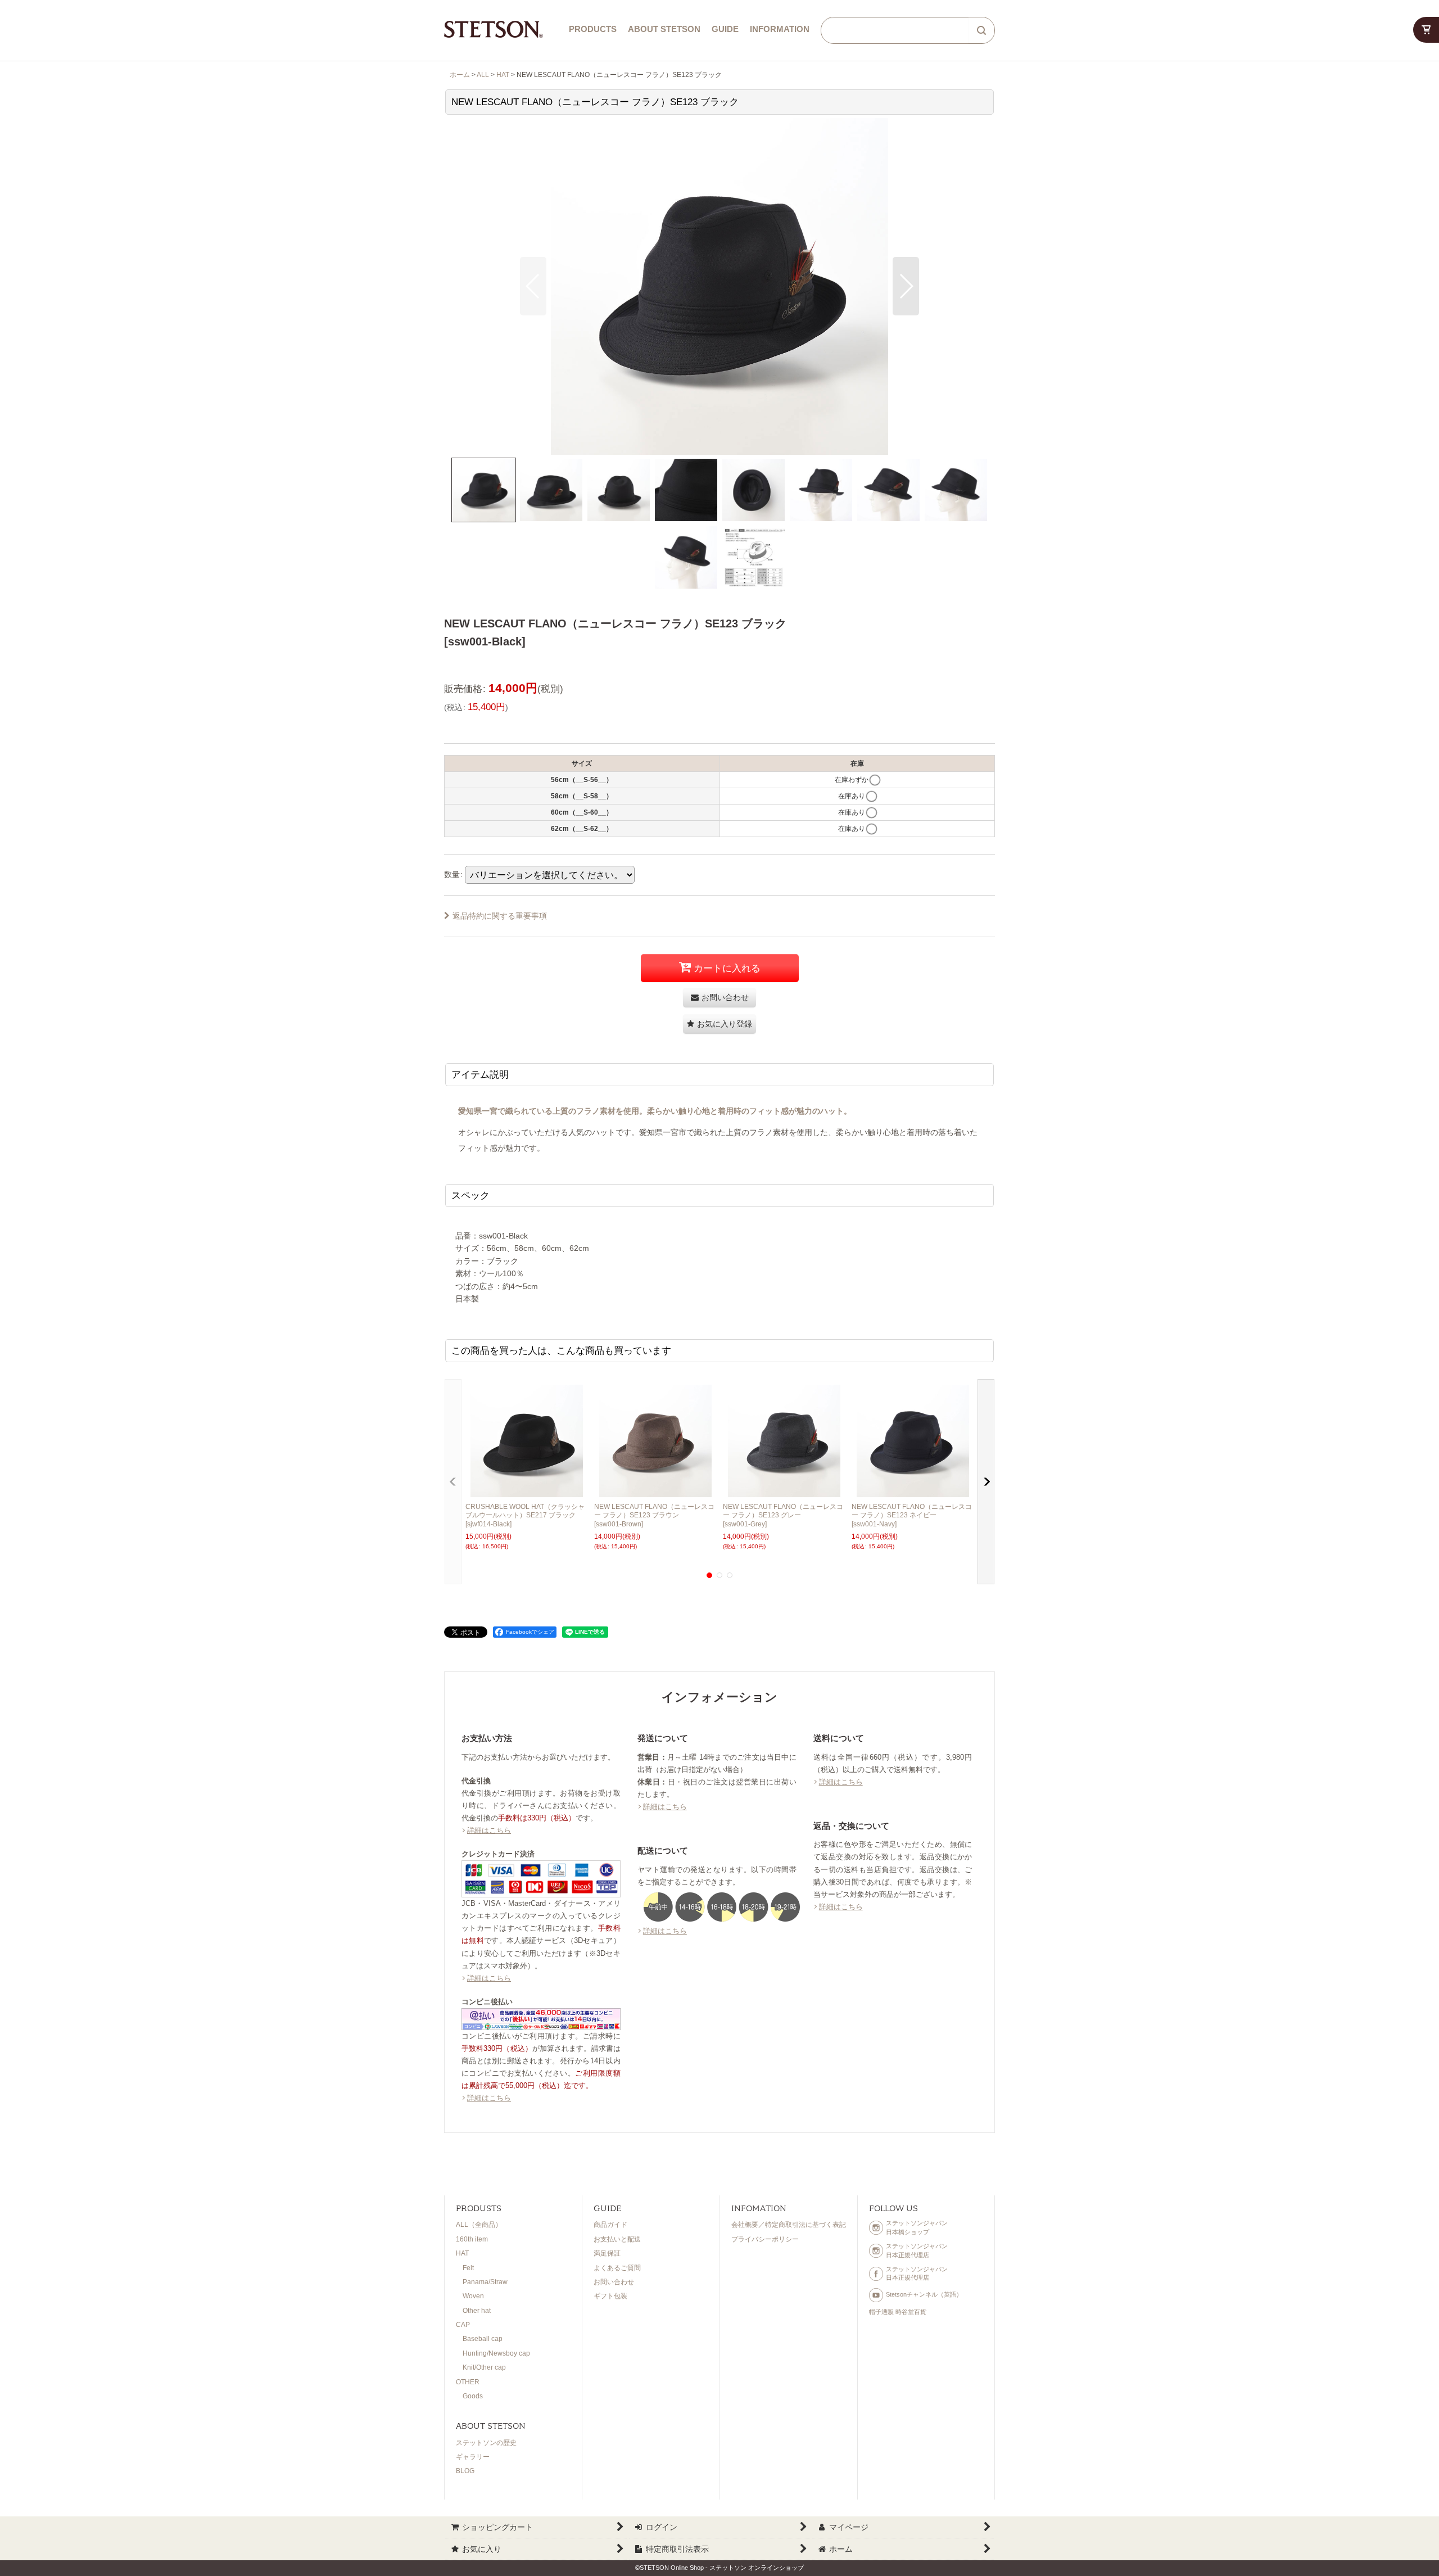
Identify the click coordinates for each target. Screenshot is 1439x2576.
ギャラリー (473, 2457)
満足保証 (607, 2253)
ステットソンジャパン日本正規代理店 (917, 2250)
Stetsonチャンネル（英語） (924, 2294)
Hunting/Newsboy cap (496, 2353)
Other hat (477, 2311)
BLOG (465, 2471)
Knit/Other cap (484, 2367)
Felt (468, 2268)
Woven (473, 2296)
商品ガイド (610, 2225)
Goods (473, 2396)
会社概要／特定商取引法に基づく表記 (789, 2225)
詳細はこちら (489, 1830)
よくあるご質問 (617, 2268)
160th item (472, 2239)
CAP (463, 2325)
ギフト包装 (610, 2296)
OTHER (468, 2382)
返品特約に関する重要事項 (500, 916)
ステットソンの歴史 (486, 2443)
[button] (533, 286)
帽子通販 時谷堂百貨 (898, 2312)
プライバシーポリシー (765, 2239)
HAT (462, 2253)
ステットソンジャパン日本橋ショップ (917, 2227)
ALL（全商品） (479, 2225)
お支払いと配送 (617, 2239)
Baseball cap (483, 2339)
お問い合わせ (614, 2282)
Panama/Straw (485, 2282)
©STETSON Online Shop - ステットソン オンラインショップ (719, 2568)
